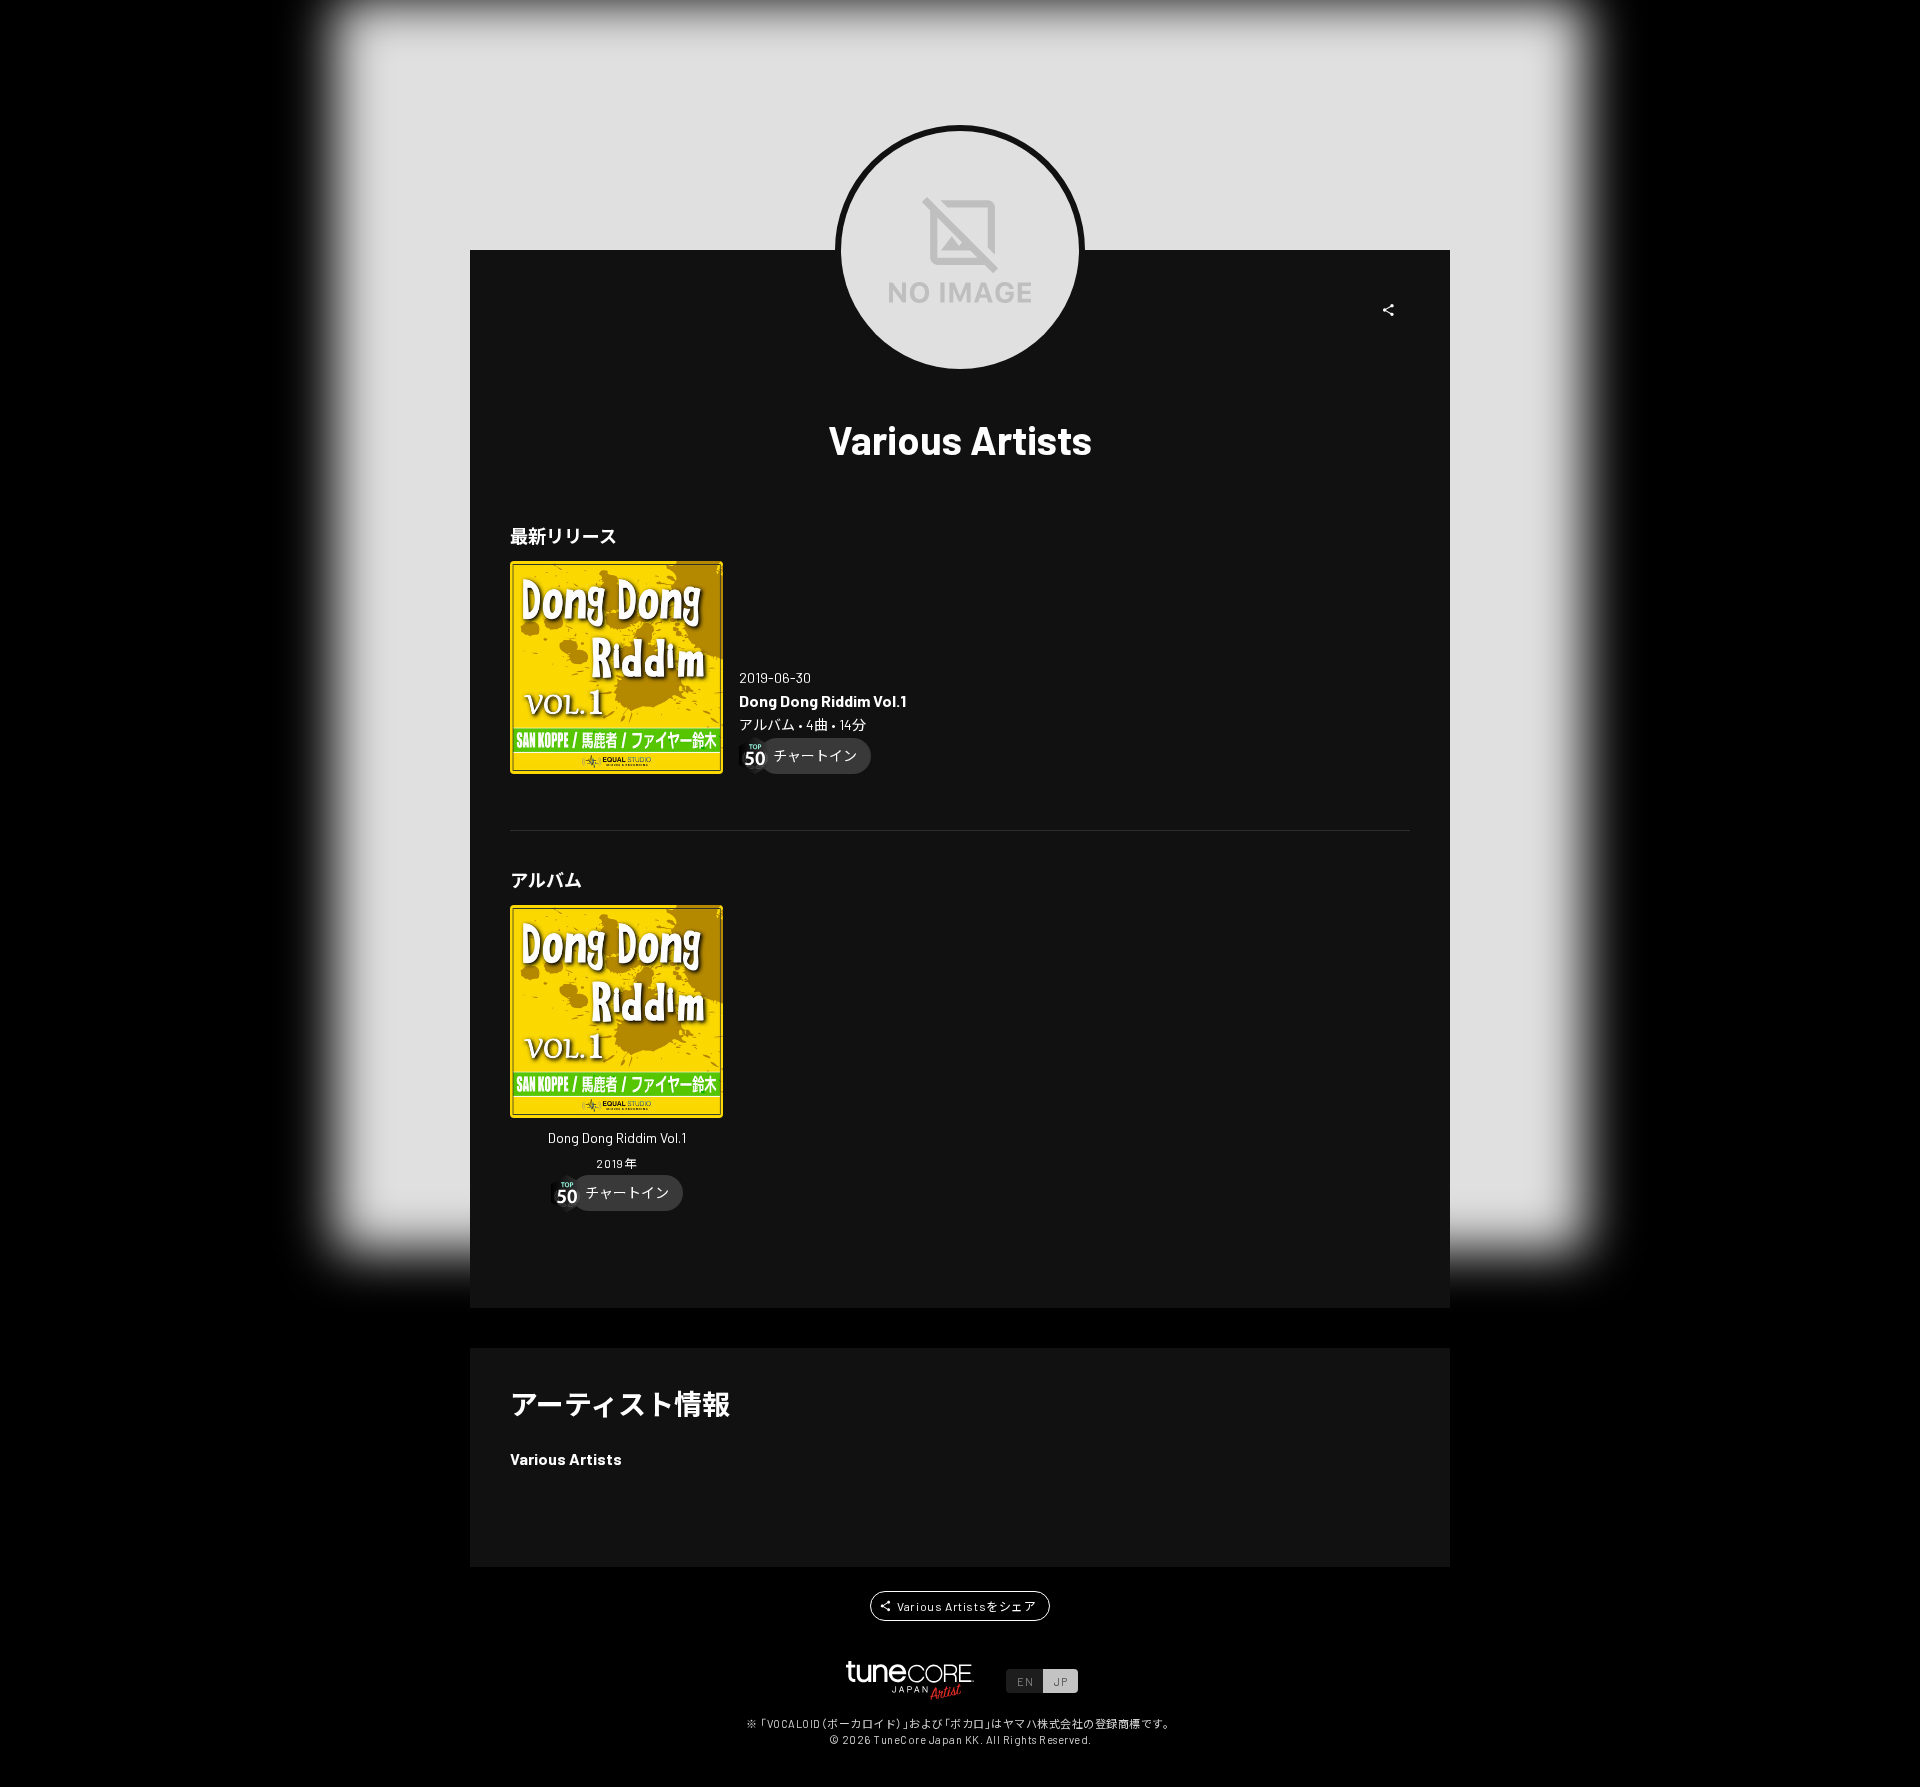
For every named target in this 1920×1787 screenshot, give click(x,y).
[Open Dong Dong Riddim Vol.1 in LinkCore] (616, 667)
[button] (1389, 310)
